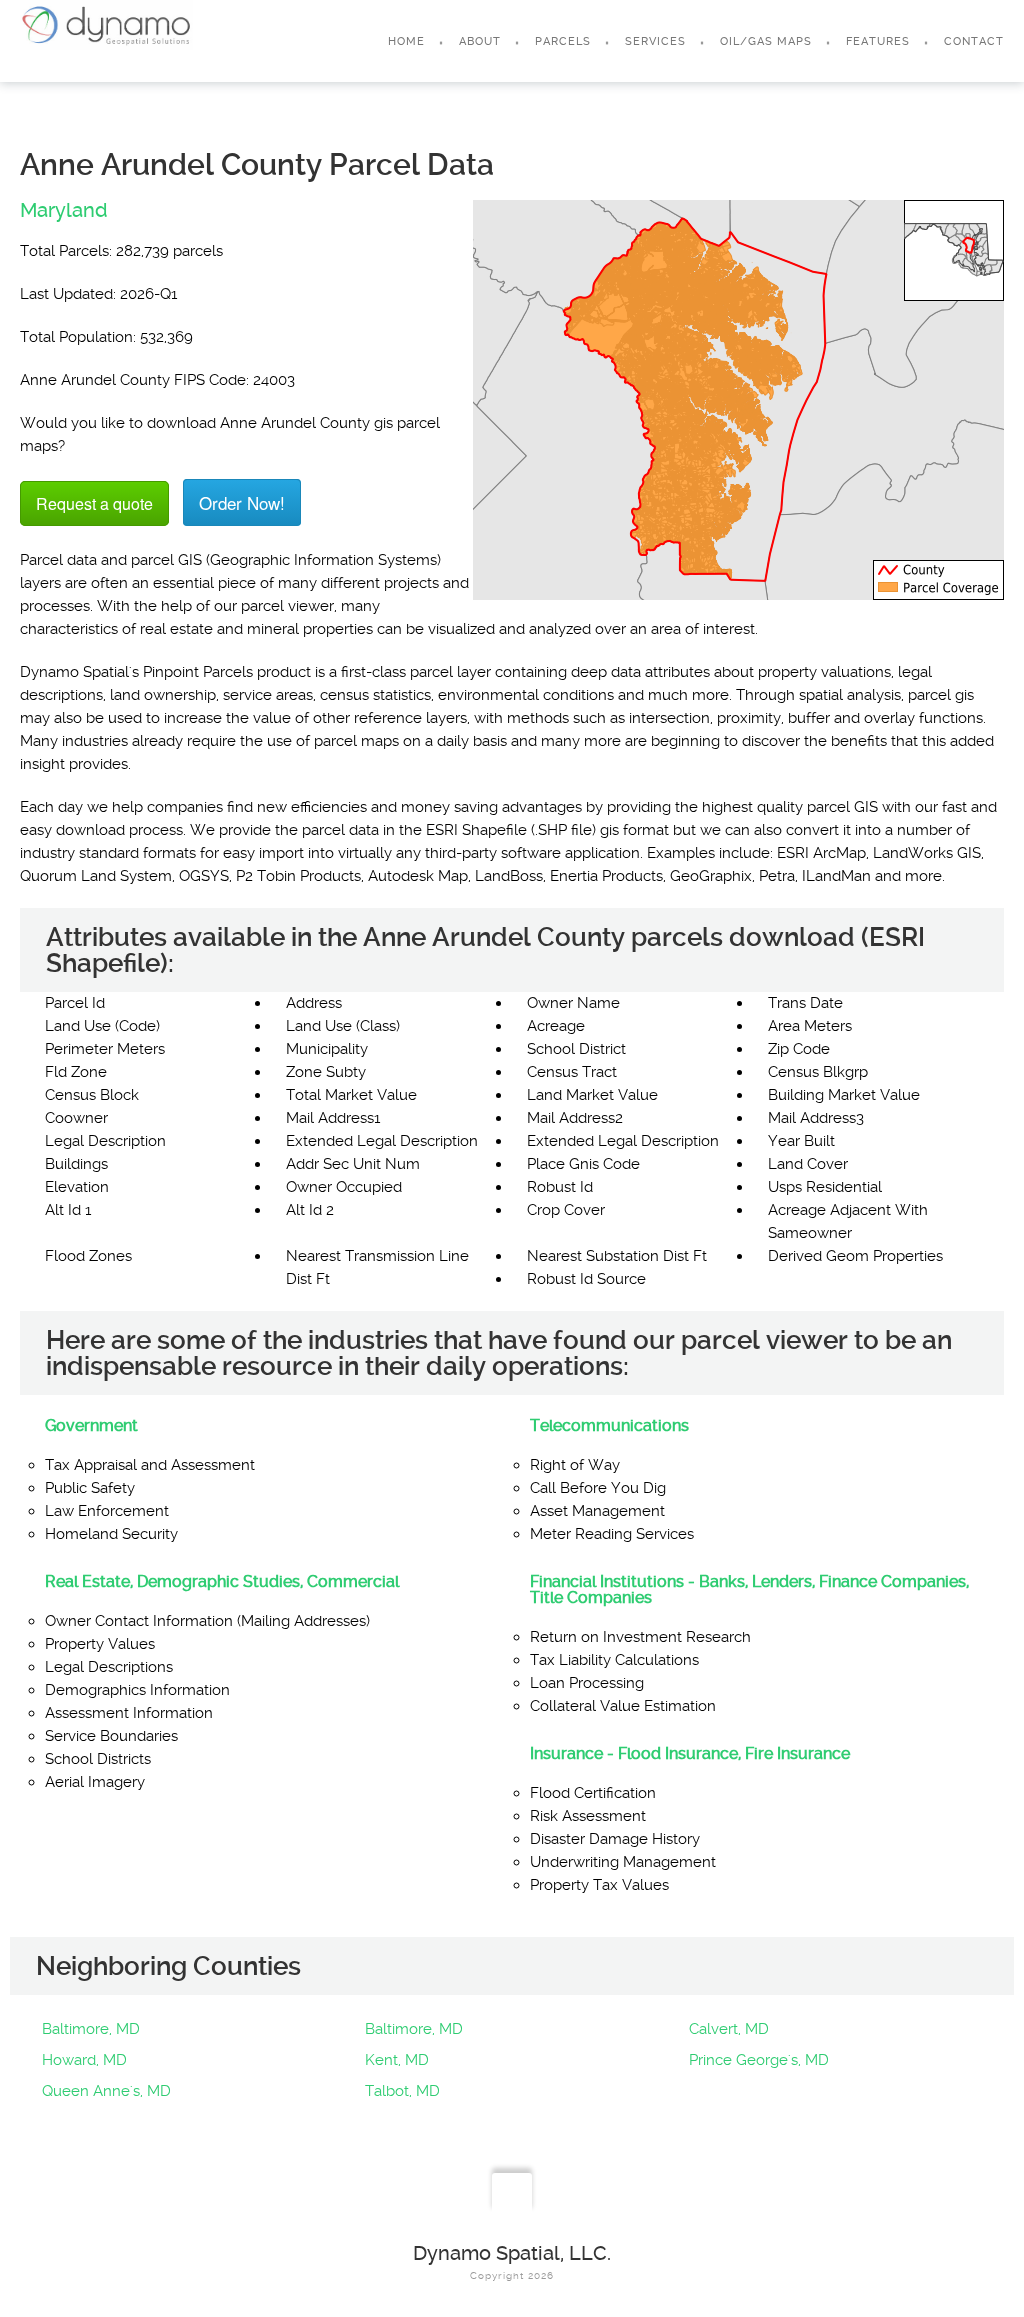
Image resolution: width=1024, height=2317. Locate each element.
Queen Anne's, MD (106, 2091)
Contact (974, 41)
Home (406, 41)
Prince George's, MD (759, 2060)
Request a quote (94, 503)
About (480, 41)
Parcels (563, 41)
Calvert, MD (729, 2029)
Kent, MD (397, 2060)
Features (878, 41)
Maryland (64, 210)
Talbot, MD (402, 2091)
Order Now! (242, 502)
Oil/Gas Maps (766, 41)
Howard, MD (84, 2060)
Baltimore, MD (91, 2029)
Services (655, 41)
